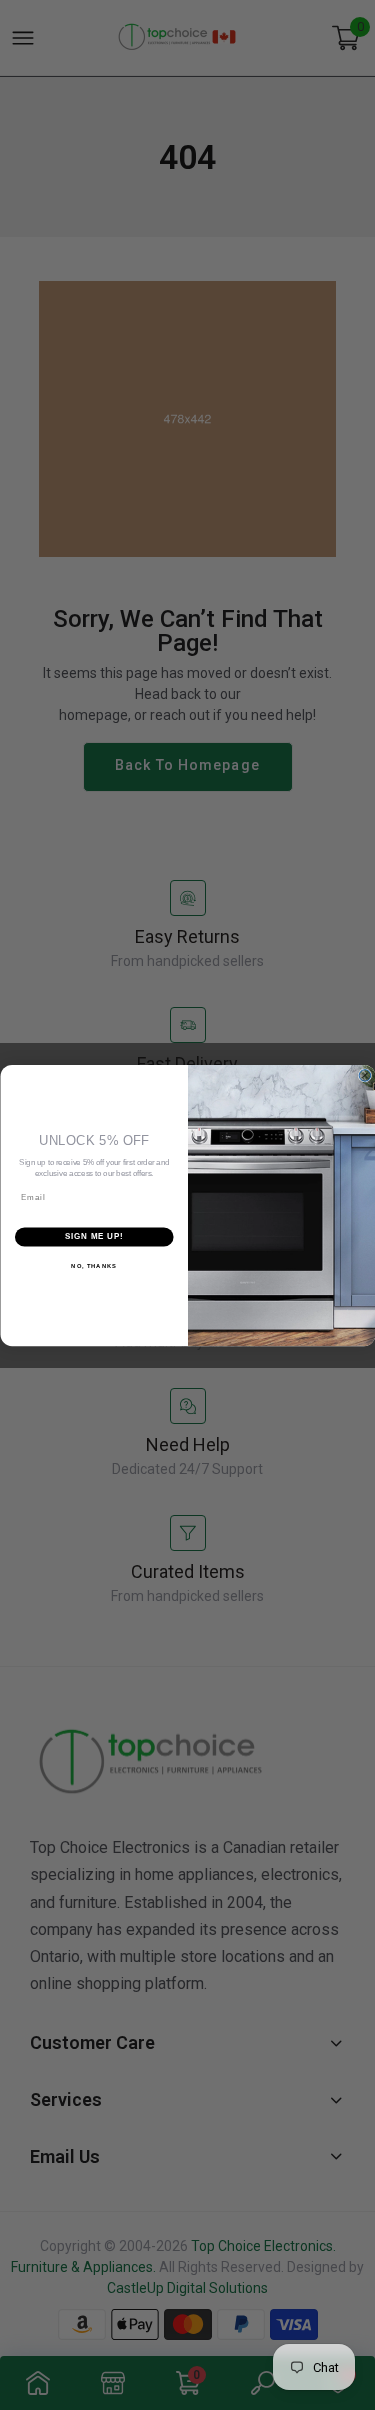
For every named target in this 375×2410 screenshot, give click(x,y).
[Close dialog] (365, 1075)
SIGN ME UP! (94, 1236)
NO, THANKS (94, 1265)
